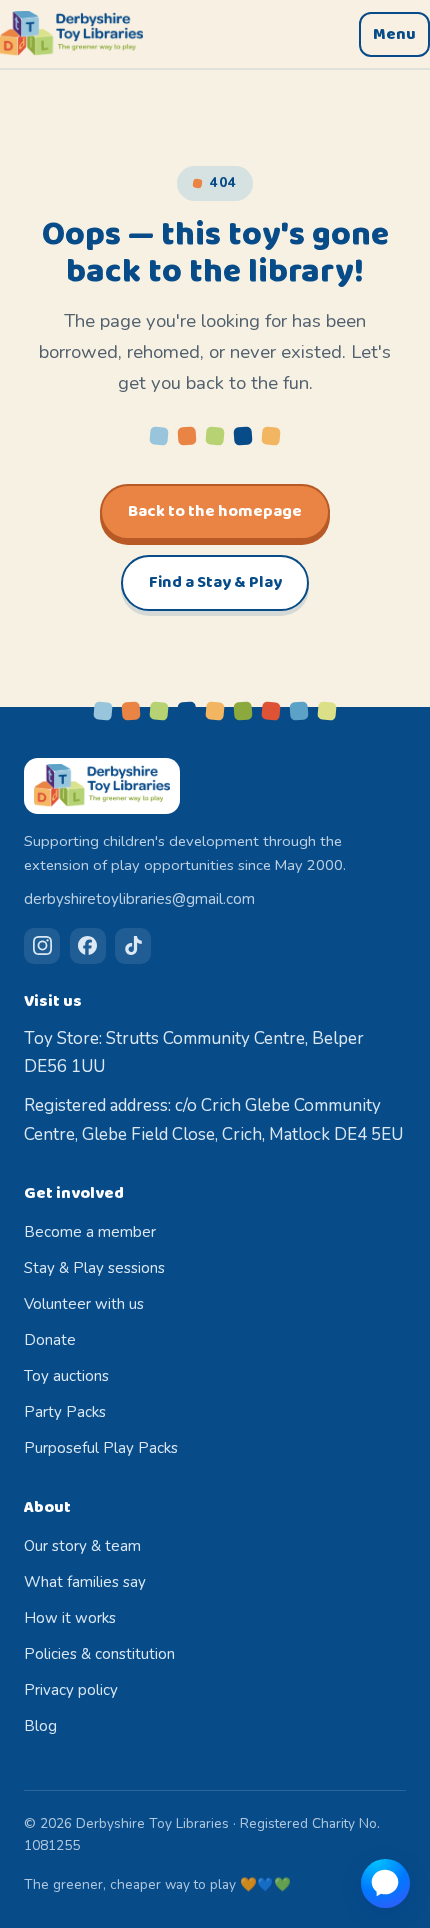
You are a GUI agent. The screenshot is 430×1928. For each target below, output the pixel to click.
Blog (40, 1726)
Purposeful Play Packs (101, 1448)
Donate (50, 1340)
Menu (394, 34)
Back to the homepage (215, 511)
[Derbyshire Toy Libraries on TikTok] (133, 946)
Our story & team (82, 1546)
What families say (85, 1582)
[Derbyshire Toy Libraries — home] (71, 34)
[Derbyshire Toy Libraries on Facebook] (88, 946)
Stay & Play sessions (94, 1268)
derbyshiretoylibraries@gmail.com (139, 899)
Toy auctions (66, 1376)
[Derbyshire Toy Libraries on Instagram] (42, 946)
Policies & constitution (99, 1654)
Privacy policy (71, 1690)
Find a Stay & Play (215, 582)
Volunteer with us (84, 1304)
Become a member (90, 1232)
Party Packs (65, 1412)
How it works (70, 1618)
